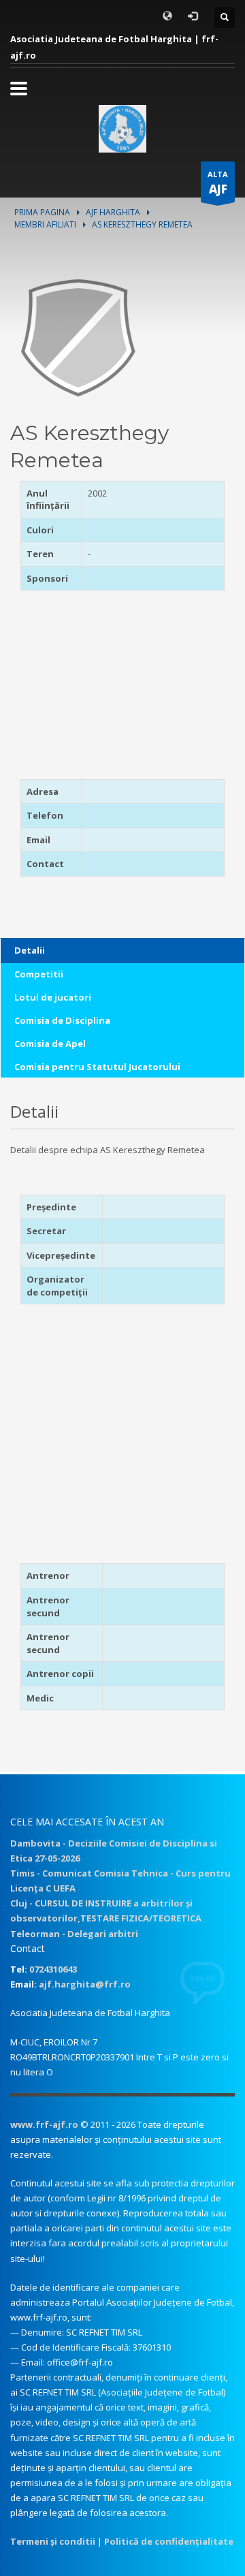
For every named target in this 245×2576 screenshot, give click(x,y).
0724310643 (53, 1969)
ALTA (218, 183)
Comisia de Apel (50, 1043)
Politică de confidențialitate (169, 2541)
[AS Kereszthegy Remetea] (78, 336)
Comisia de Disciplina (62, 1020)
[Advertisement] (105, 689)
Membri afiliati (45, 224)
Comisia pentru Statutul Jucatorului (97, 1067)
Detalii (30, 950)
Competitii (39, 974)
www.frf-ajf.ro (44, 2124)
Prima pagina (42, 212)
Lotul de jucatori (53, 997)
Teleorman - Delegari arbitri (74, 1934)
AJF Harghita (113, 212)
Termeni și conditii (53, 2541)
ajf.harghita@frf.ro (85, 1984)
